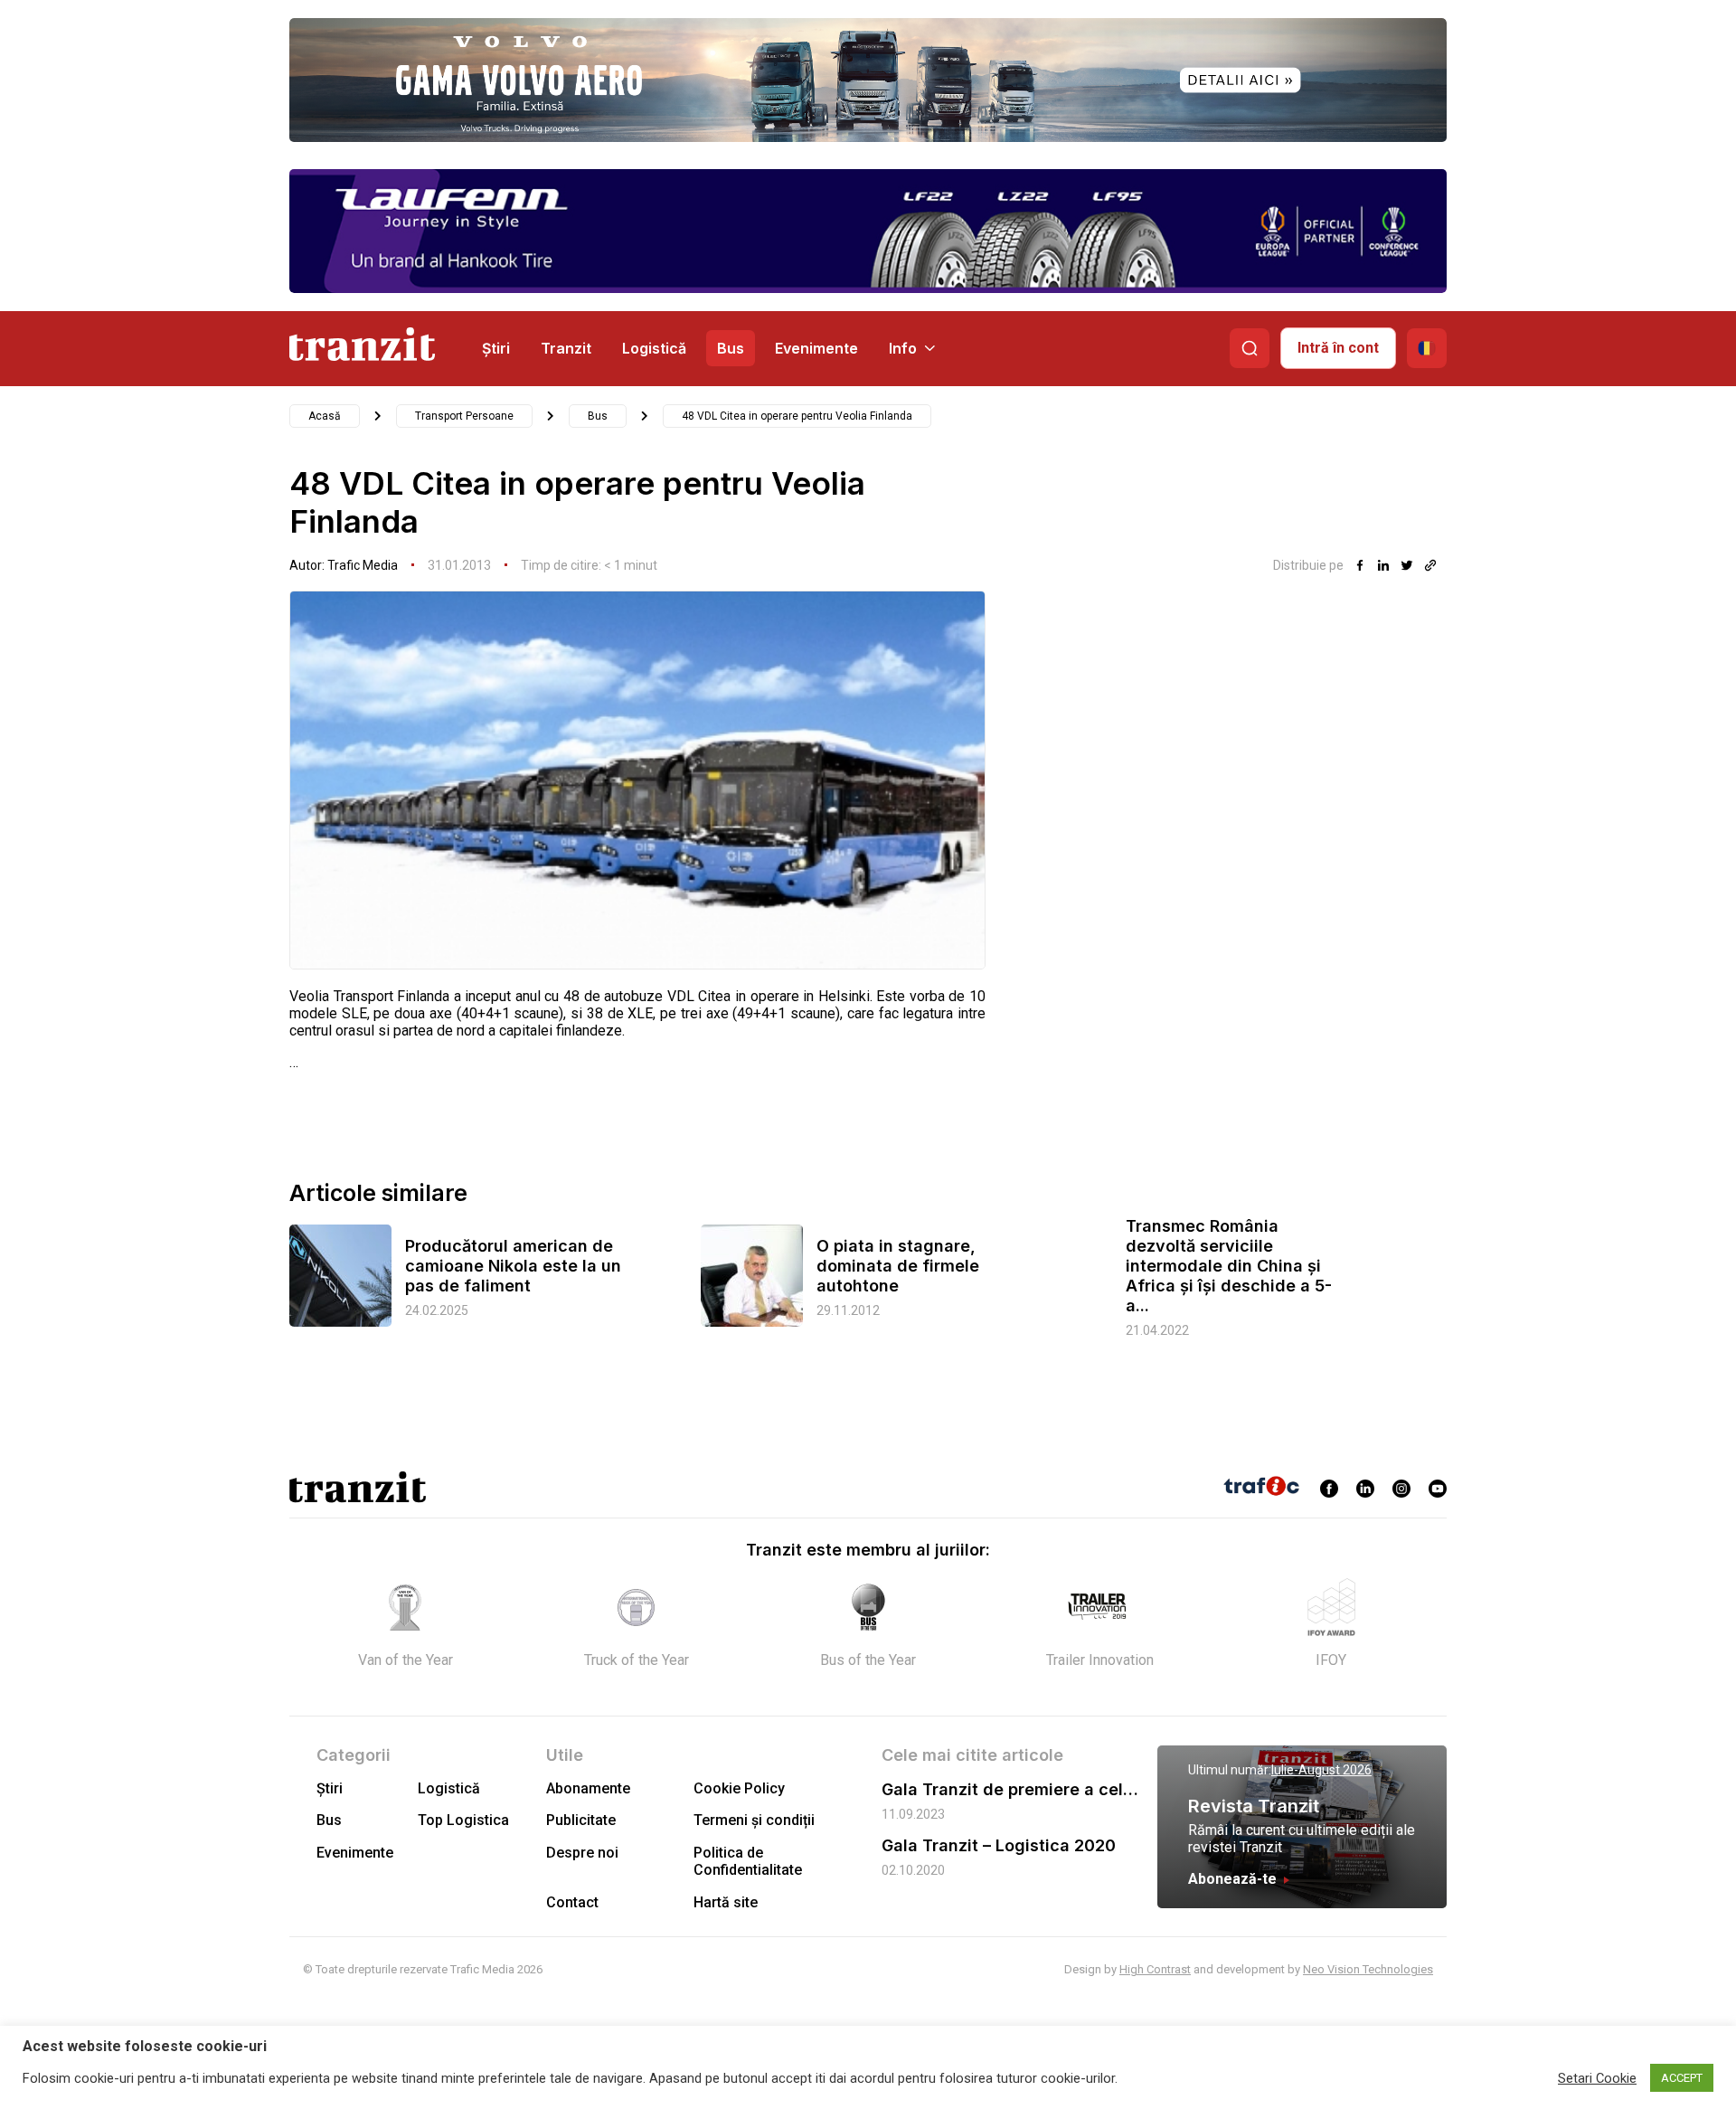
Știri (496, 348)
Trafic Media (363, 565)
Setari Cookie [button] (1597, 2078)
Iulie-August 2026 (1321, 1770)
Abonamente (588, 1788)
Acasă (325, 416)
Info (903, 348)
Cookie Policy (739, 1788)
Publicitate (581, 1820)
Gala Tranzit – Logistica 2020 (999, 1845)
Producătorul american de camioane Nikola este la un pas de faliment (513, 1266)
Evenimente (816, 348)
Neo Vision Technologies (1368, 1969)
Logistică (654, 348)
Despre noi (582, 1853)
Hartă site (726, 1902)
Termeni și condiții (754, 1820)
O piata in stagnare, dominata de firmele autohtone (898, 1266)
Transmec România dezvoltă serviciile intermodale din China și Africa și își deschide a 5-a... (1229, 1266)
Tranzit (566, 348)
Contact (572, 1902)
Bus (731, 348)
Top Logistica (463, 1820)
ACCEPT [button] (1682, 2078)
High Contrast (1155, 1969)
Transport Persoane (464, 416)
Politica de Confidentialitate (748, 1861)
